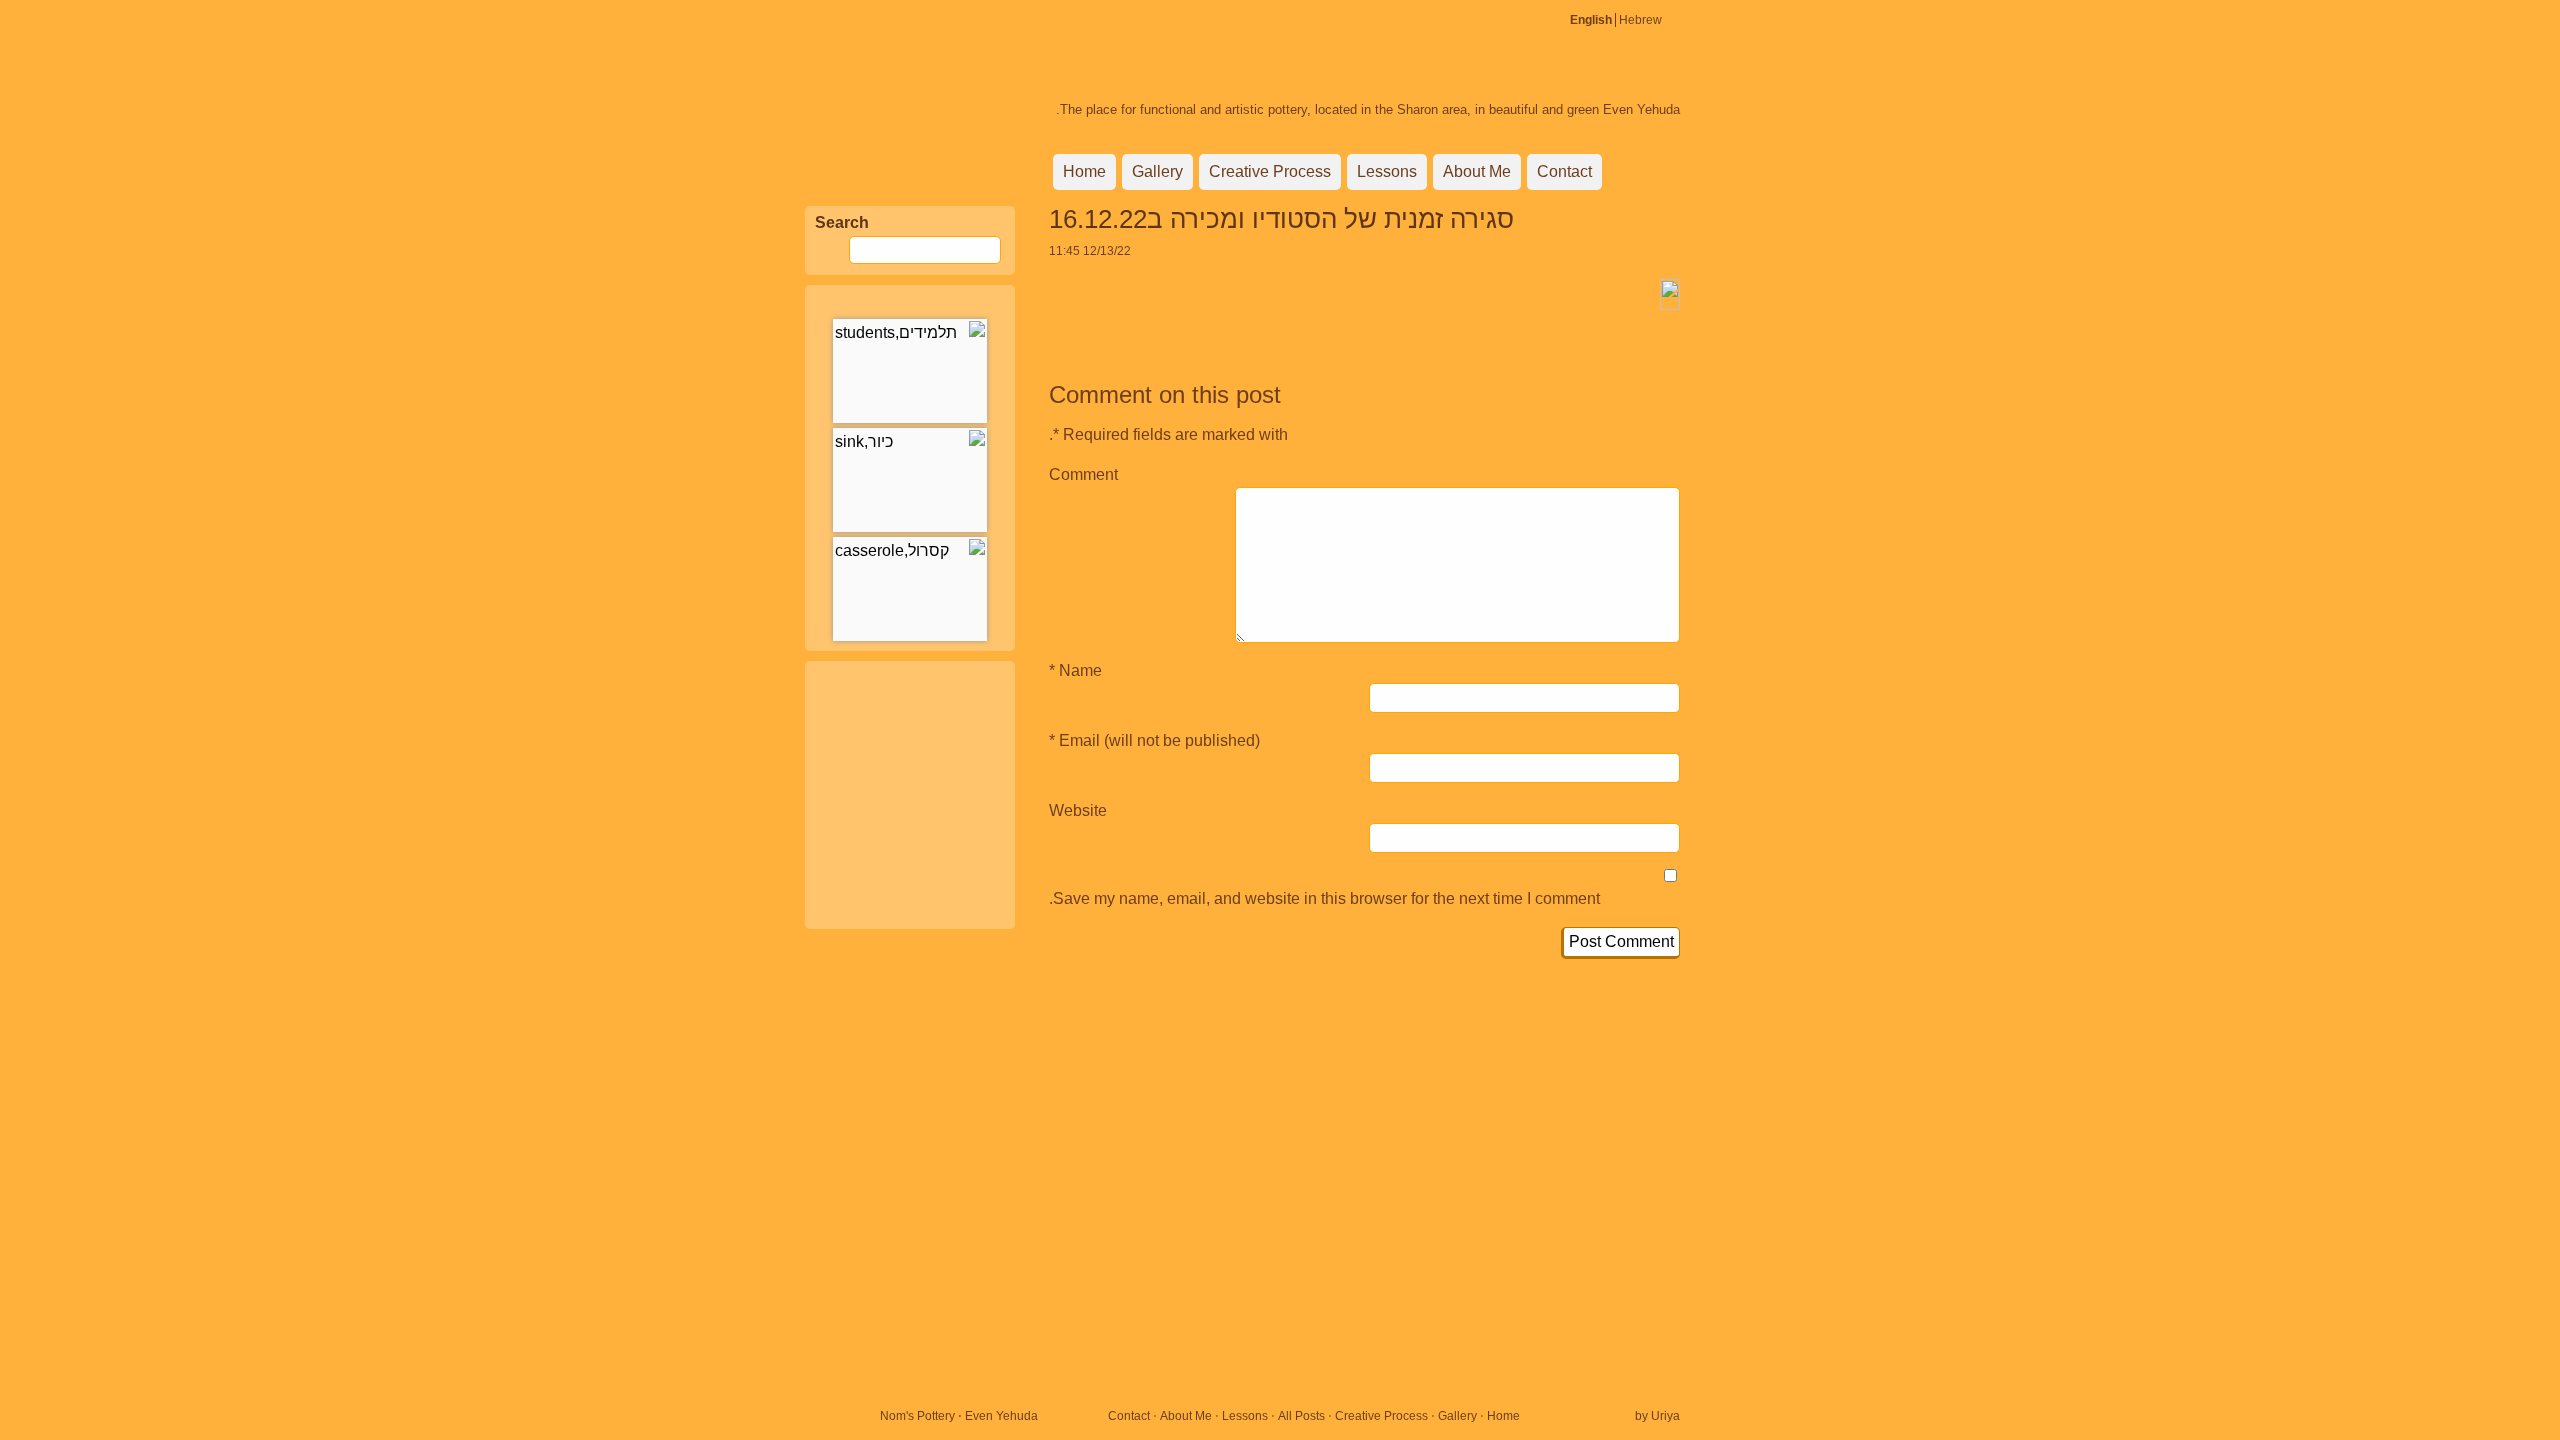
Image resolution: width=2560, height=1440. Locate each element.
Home (1084, 171)
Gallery (1157, 171)
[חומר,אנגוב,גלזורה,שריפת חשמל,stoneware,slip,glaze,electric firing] (910, 371)
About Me (1477, 171)
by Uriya (1657, 1416)
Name (1080, 670)
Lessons (1387, 171)
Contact (1564, 171)
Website (1078, 810)
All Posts (1301, 1416)
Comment (1083, 474)
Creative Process (1270, 171)
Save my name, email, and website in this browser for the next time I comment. (1324, 898)
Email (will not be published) (1159, 740)
